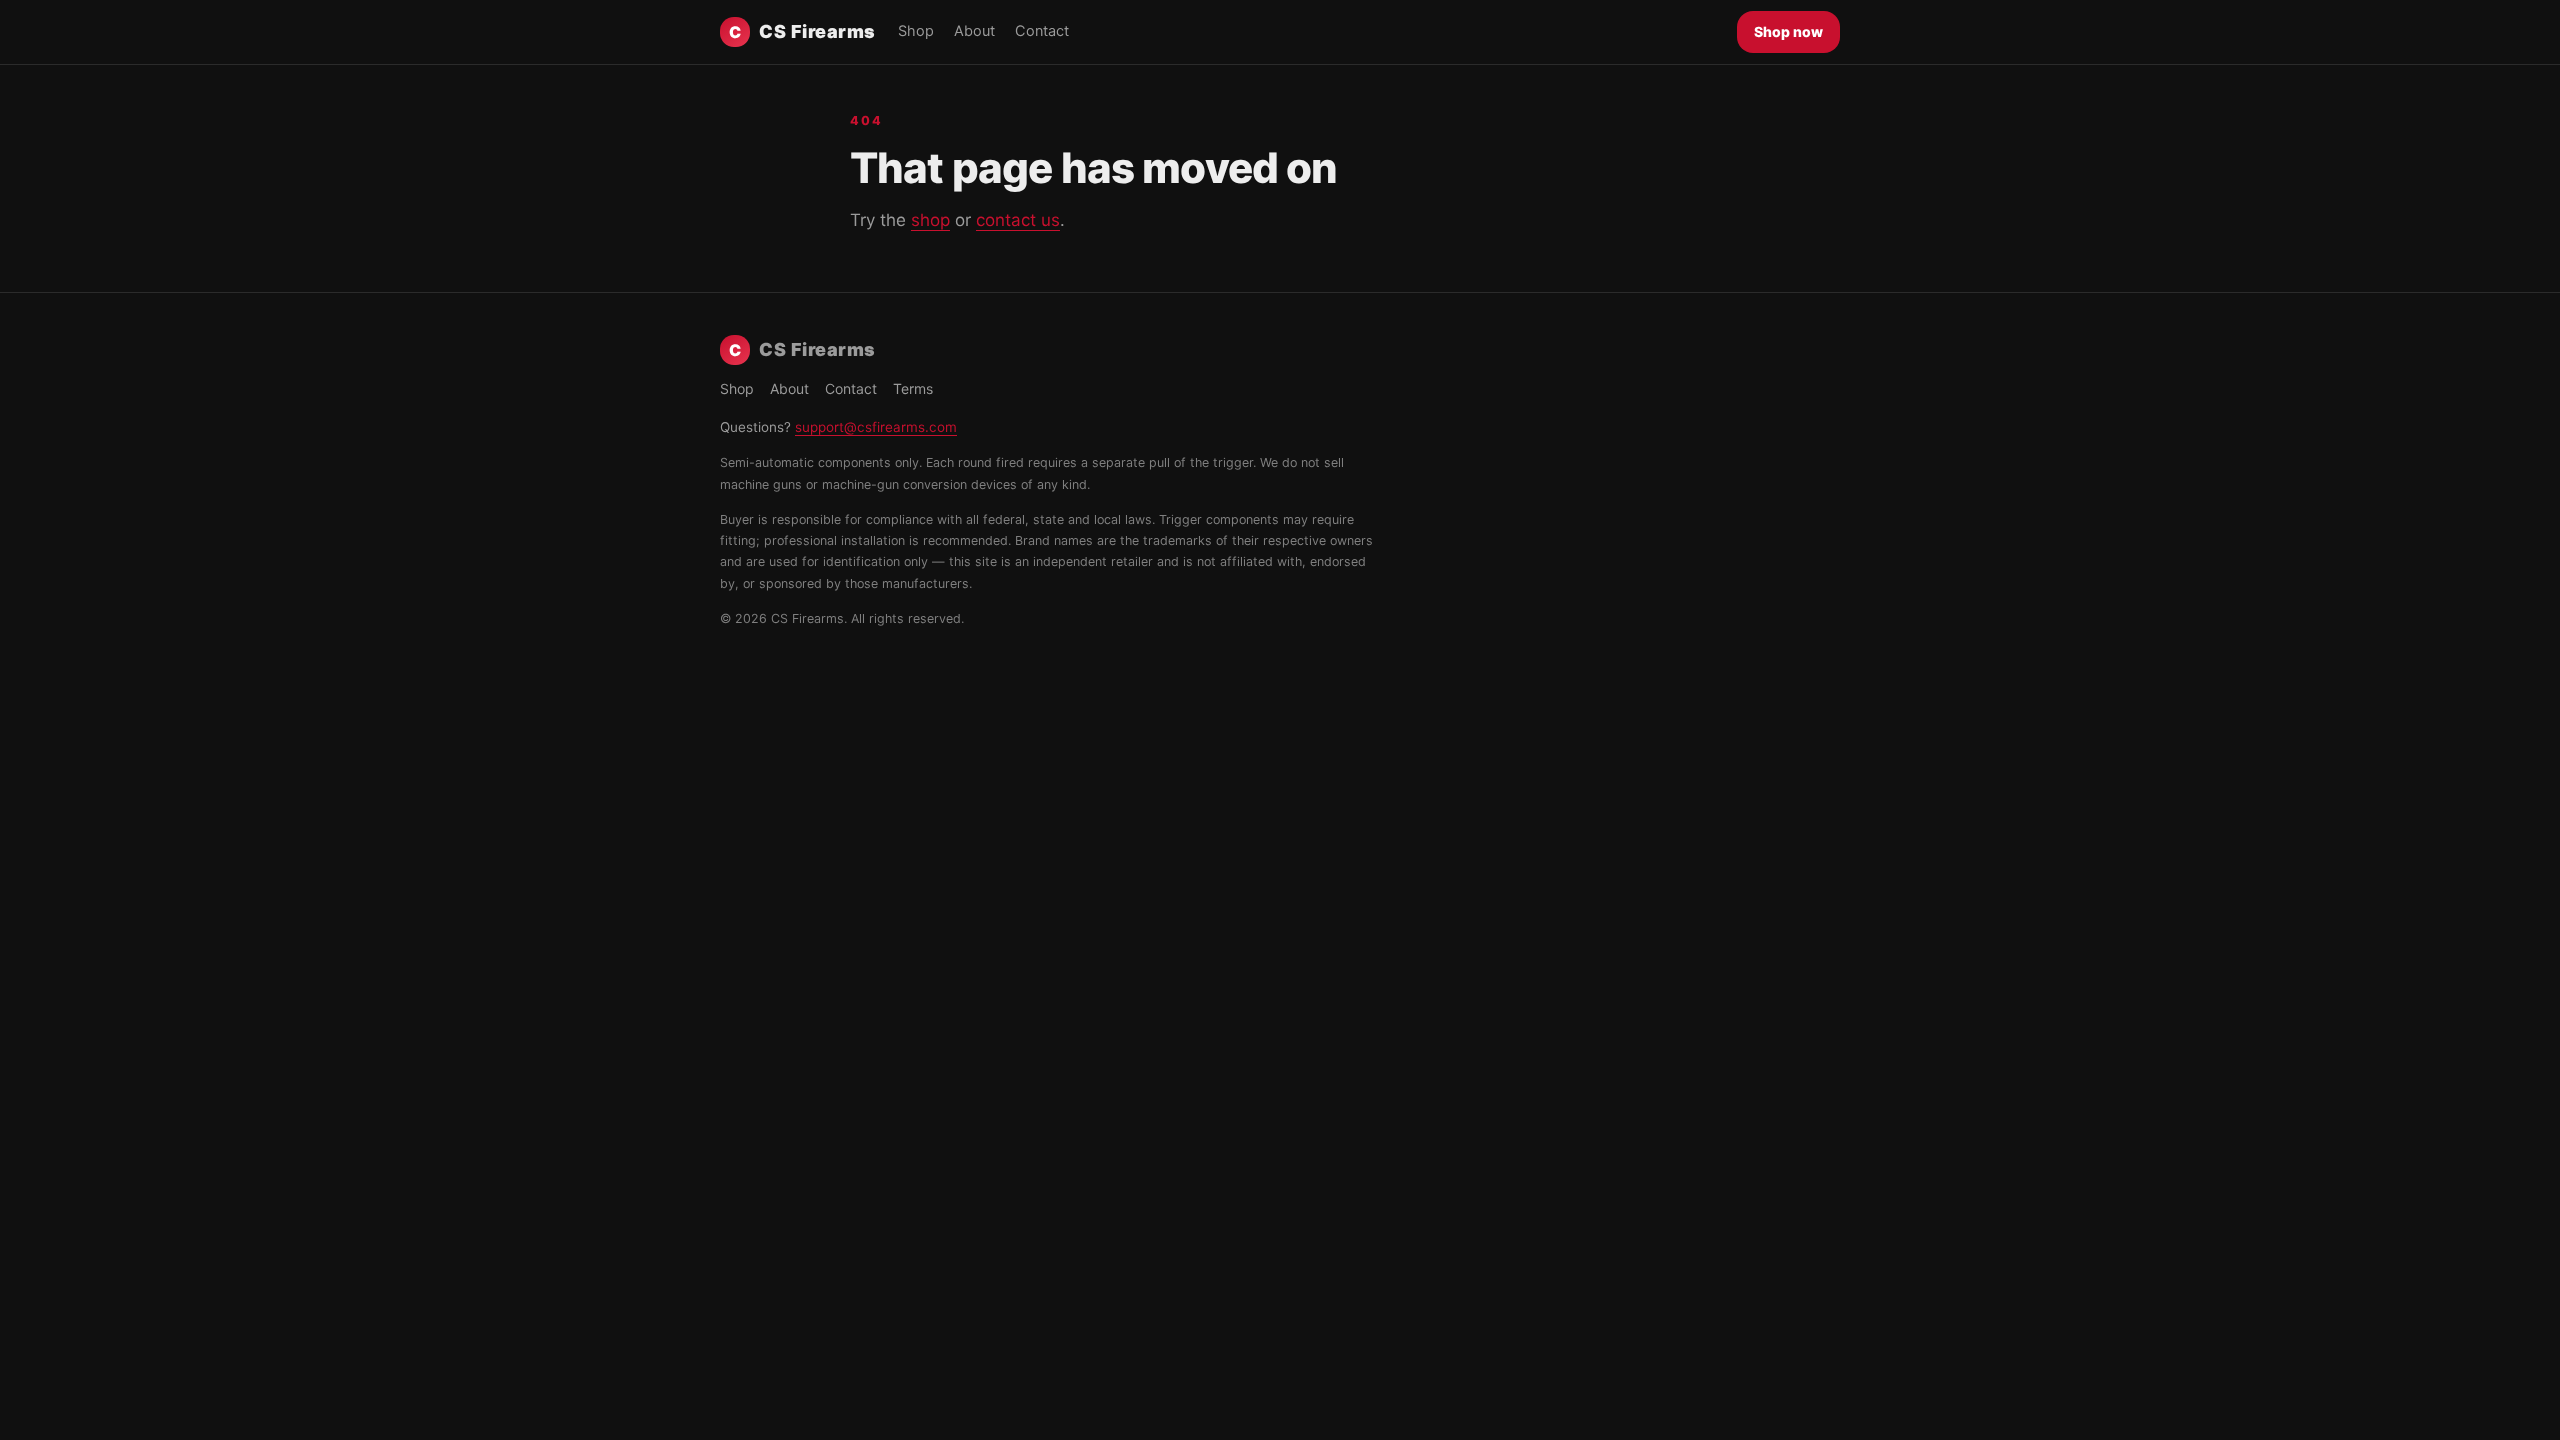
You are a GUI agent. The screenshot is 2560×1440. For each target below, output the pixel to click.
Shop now (1788, 31)
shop (930, 220)
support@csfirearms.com (876, 427)
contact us (1018, 220)
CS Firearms (802, 31)
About (974, 31)
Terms (913, 388)
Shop (916, 31)
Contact (1042, 31)
